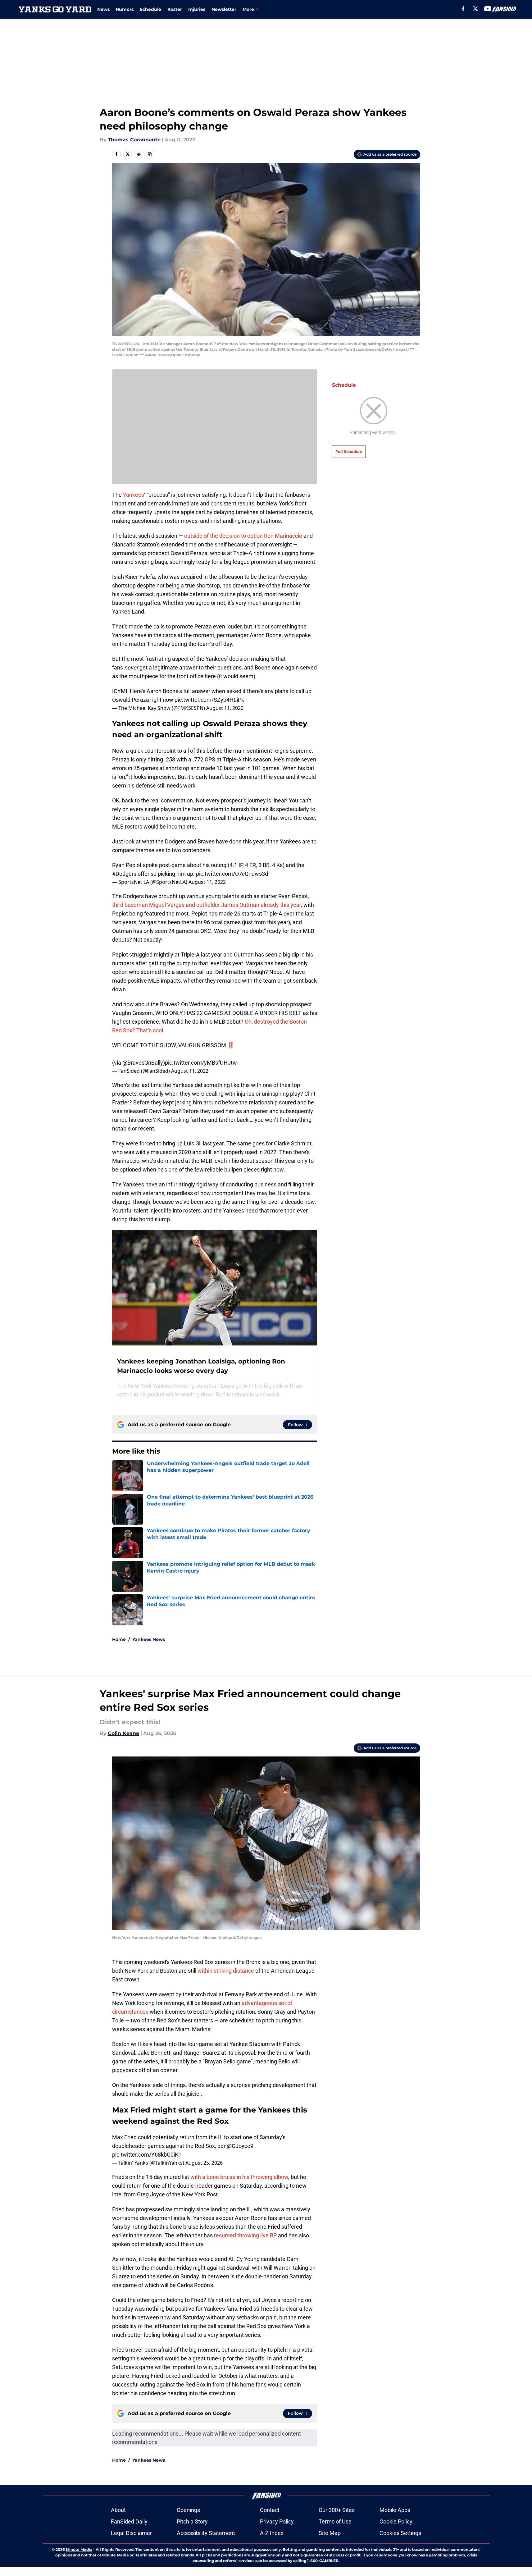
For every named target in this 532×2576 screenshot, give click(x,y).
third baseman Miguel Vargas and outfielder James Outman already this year (207, 905)
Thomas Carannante (134, 140)
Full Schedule (349, 452)
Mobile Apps (395, 2510)
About (118, 2510)
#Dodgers (124, 874)
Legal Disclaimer (131, 2533)
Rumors (125, 9)
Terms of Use (335, 2521)
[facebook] (463, 9)
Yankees (134, 495)
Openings (188, 2510)
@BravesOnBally (143, 1063)
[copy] (150, 154)
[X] (475, 9)
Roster (175, 9)
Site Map (330, 2533)
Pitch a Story (192, 2521)
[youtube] (488, 9)
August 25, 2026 (204, 2163)
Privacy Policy (277, 2521)
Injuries (197, 9)
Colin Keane (123, 1733)
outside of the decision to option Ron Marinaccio (243, 536)
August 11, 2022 (225, 708)
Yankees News (149, 1639)
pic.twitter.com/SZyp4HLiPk (209, 700)
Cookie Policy (396, 2521)
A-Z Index (272, 2533)
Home (119, 1639)
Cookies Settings (400, 2533)
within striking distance (226, 1971)
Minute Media (79, 2549)
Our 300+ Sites (337, 2510)
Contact (270, 2510)
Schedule (150, 9)
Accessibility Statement (206, 2533)
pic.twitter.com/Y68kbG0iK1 (147, 2155)
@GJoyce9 (240, 2146)
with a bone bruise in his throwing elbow (239, 2177)
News (103, 9)
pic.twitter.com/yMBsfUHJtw (201, 1063)
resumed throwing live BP (245, 2235)
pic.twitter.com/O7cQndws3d (232, 874)
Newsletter (224, 9)
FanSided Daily (129, 2521)
